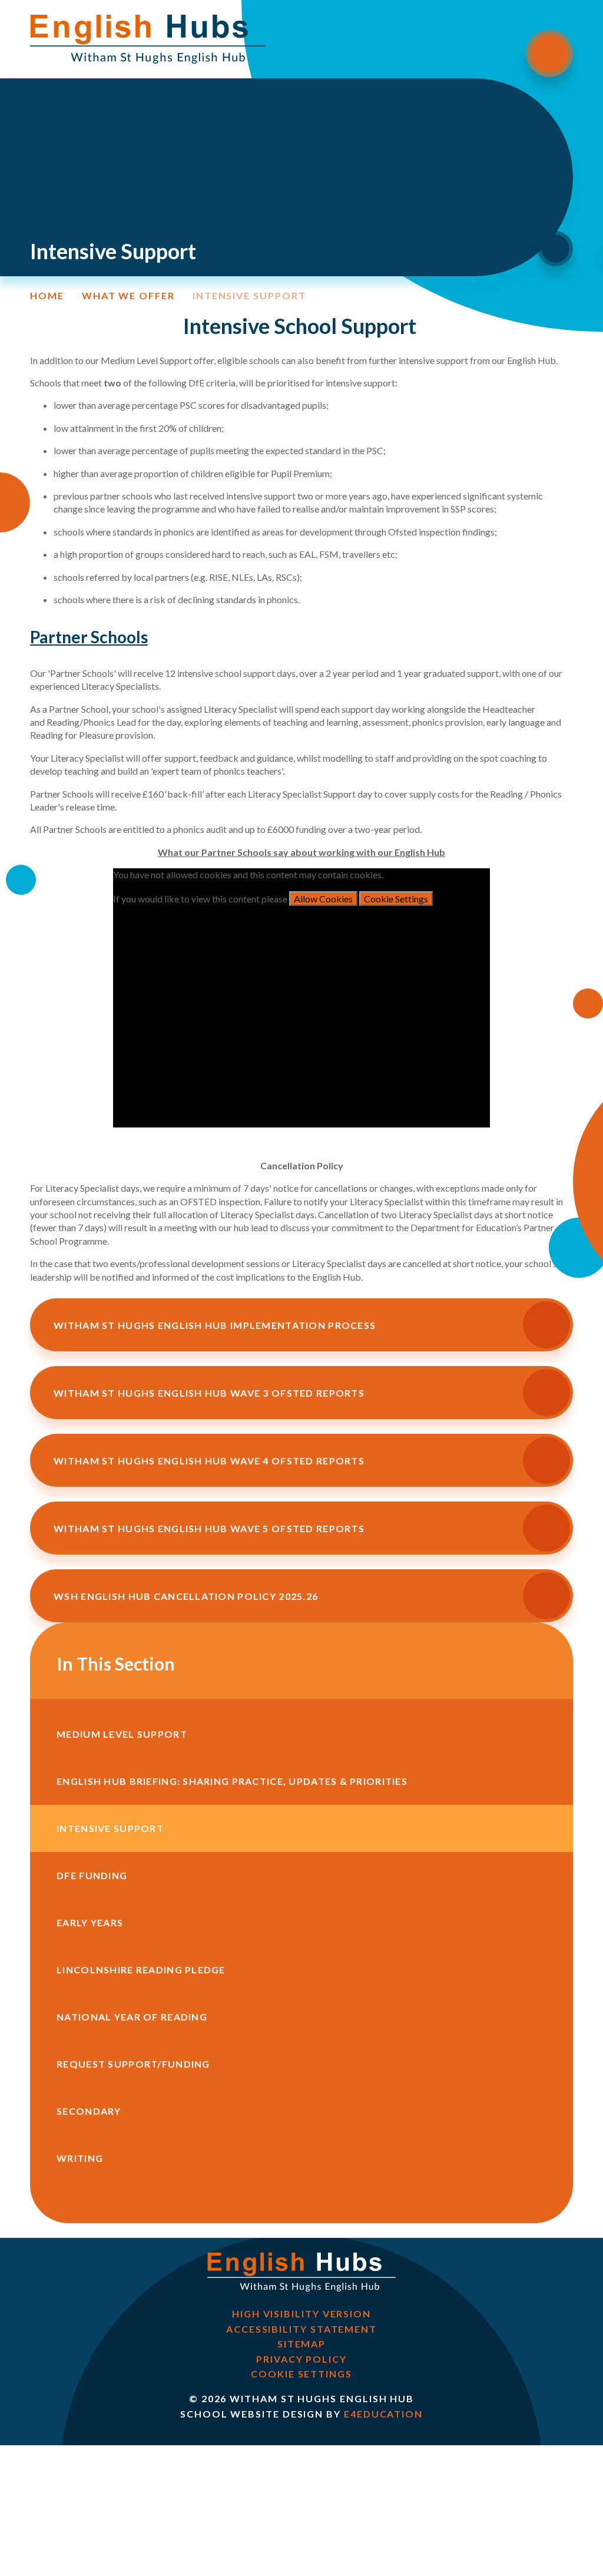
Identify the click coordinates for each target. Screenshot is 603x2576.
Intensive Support (249, 296)
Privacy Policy (301, 2359)
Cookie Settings (396, 899)
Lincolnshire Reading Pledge (141, 1970)
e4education (383, 2414)
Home (47, 296)
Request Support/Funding (133, 2064)
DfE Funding (92, 1875)
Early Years (90, 1922)
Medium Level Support (122, 1734)
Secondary (89, 2111)
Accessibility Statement (301, 2329)
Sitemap (301, 2344)
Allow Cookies (323, 899)
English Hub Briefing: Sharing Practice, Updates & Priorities (232, 1781)
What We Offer (128, 296)
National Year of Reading (132, 2017)
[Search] (555, 249)
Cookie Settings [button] (301, 2374)
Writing (80, 2158)
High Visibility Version (301, 2314)
